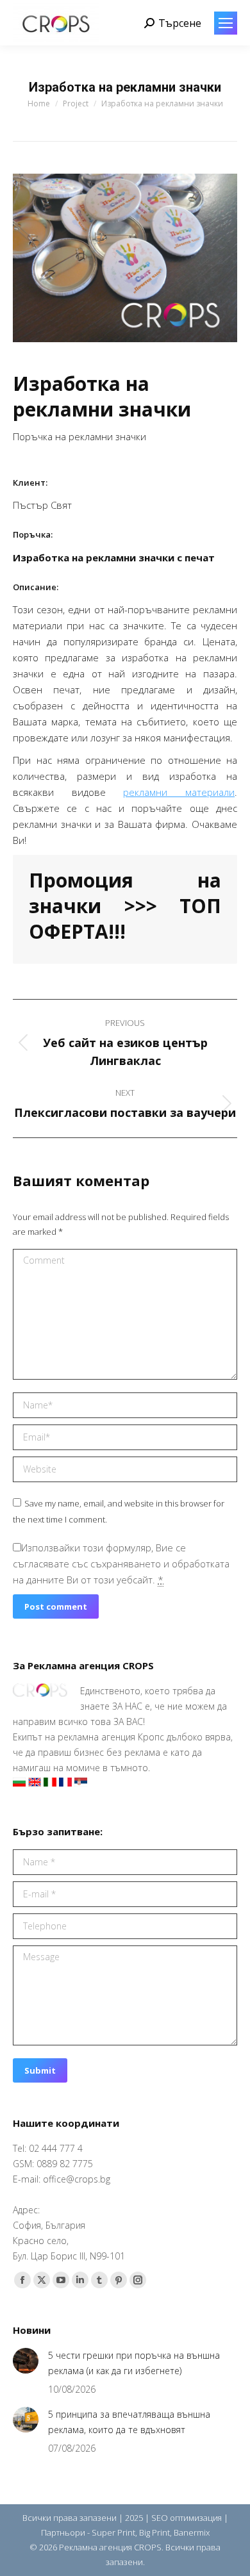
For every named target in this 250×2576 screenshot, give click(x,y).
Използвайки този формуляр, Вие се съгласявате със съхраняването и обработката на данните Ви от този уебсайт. (121, 1564)
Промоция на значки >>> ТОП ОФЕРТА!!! (125, 906)
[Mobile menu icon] (226, 23)
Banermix (192, 2532)
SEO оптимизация (187, 2518)
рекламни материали (179, 792)
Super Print (113, 2532)
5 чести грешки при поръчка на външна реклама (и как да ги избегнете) (134, 2363)
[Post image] (26, 2361)
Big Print (154, 2532)
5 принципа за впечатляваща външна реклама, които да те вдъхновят (129, 2422)
